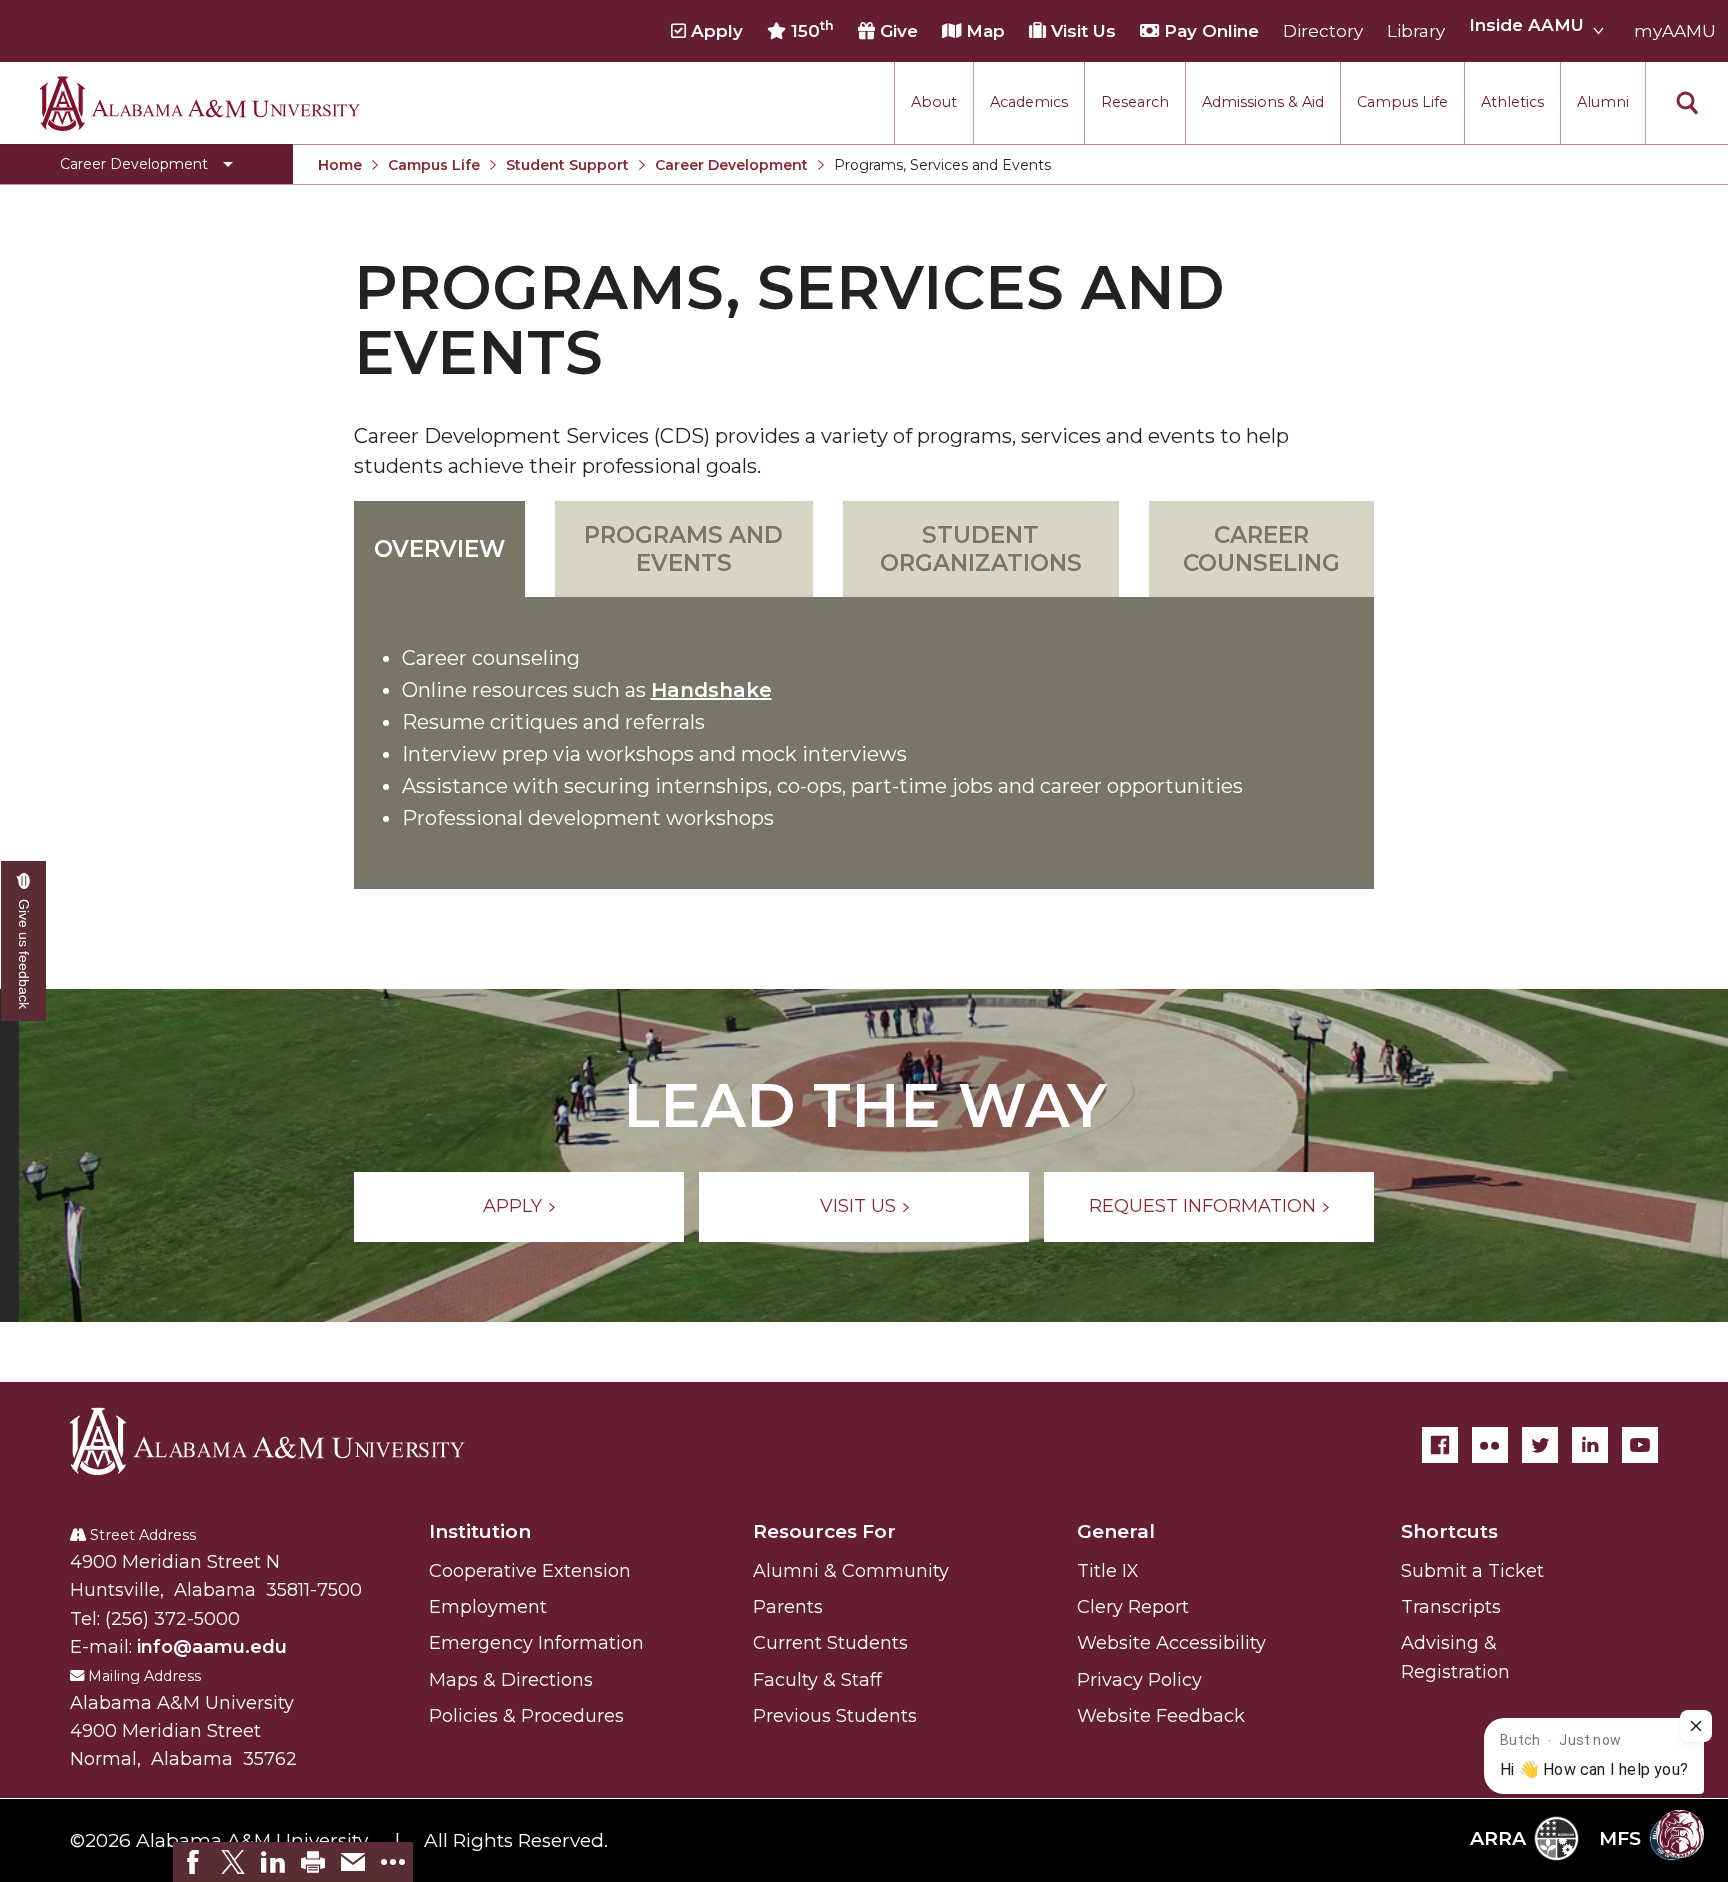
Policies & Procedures (526, 1716)
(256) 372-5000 (172, 1619)
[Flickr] (1490, 1445)
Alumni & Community (851, 1571)
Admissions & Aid (1263, 102)
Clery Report (1133, 1607)
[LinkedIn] (1590, 1445)
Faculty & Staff (817, 1680)
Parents (788, 1607)
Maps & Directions (511, 1680)
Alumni (1603, 102)
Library (1416, 31)
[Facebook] (1440, 1445)
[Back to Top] (1630, 1646)
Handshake (711, 690)
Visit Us (1081, 31)
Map (983, 31)
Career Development (731, 165)
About (934, 102)
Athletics (1512, 102)
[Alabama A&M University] (285, 1441)
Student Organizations (981, 549)
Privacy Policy (1139, 1680)
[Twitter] (1540, 1445)
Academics (1029, 102)
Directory (1323, 31)
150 (810, 30)
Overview (439, 549)
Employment (488, 1607)
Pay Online (1209, 31)
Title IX (1108, 1571)
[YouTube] (1640, 1445)
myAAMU (1675, 31)
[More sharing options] (393, 1862)
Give (896, 31)
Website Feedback (1161, 1716)
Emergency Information (536, 1643)
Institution (480, 1531)
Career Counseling (1261, 549)
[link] (193, 1862)
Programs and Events (683, 549)
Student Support (567, 165)
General (1116, 1531)
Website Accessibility (1171, 1643)
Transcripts (1451, 1607)
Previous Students (835, 1716)
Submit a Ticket (1472, 1571)
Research (1135, 102)
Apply (714, 31)
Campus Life (1402, 102)
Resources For (824, 1531)
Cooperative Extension (530, 1571)
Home (340, 165)
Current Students (830, 1643)
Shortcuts (1449, 1531)
